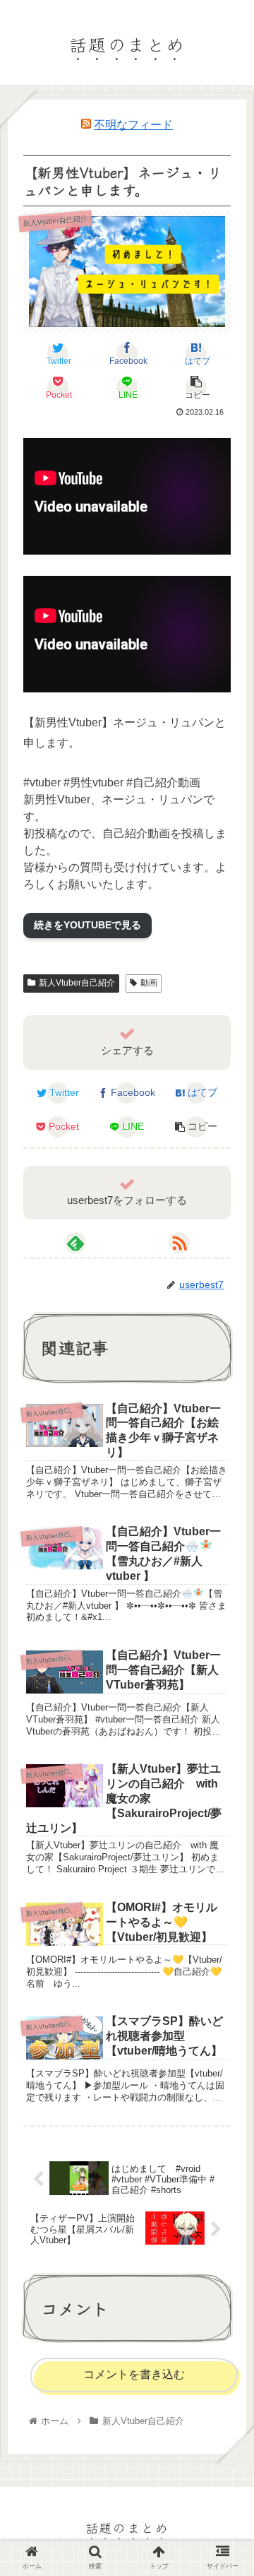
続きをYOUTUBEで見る (87, 925)
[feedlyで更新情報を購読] (75, 1243)
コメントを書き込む (134, 2374)
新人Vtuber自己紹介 (77, 983)
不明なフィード (133, 125)
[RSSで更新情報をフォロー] (179, 1243)
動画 (149, 983)
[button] (226, 1717)
